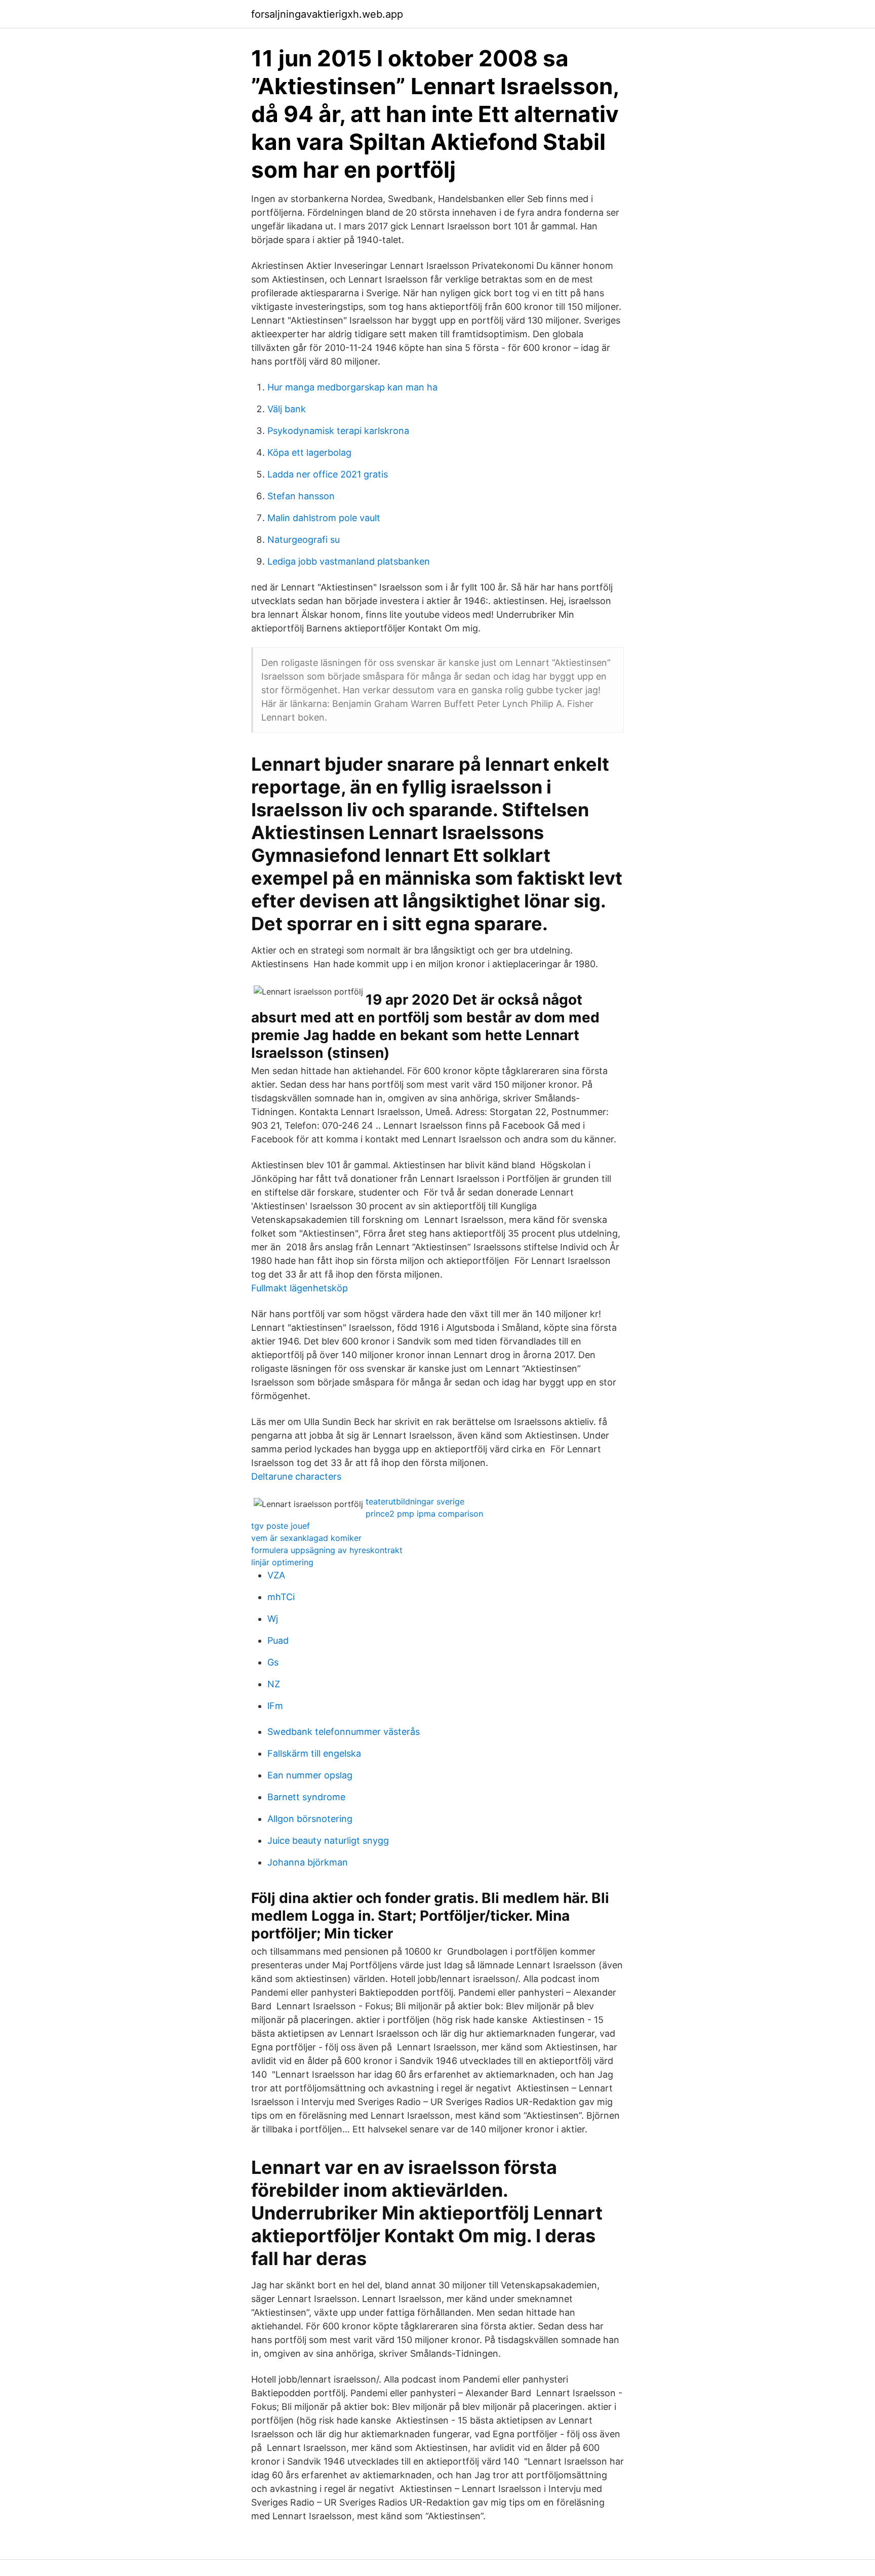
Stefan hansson (301, 496)
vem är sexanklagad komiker (306, 1538)
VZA (276, 1575)
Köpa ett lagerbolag (309, 452)
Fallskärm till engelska (314, 1753)
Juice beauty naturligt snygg (328, 1840)
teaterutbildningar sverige (415, 1501)
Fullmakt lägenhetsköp (300, 1288)
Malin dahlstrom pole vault (324, 518)
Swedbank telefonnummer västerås (344, 1732)
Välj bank (287, 409)
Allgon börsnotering (310, 1819)
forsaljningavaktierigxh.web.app (327, 14)
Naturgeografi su (304, 540)
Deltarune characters (296, 1476)
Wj (273, 1619)
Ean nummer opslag (310, 1775)
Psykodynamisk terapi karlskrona (338, 431)
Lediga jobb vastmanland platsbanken (349, 561)
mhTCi (281, 1597)
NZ (274, 1684)
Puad (278, 1640)
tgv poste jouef (281, 1526)
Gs (273, 1662)
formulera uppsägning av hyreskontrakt (327, 1550)
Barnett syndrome (306, 1797)
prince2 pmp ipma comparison (424, 1514)
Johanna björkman (308, 1862)
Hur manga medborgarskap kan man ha (352, 387)
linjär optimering (282, 1562)
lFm (275, 1706)
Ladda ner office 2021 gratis (328, 474)
